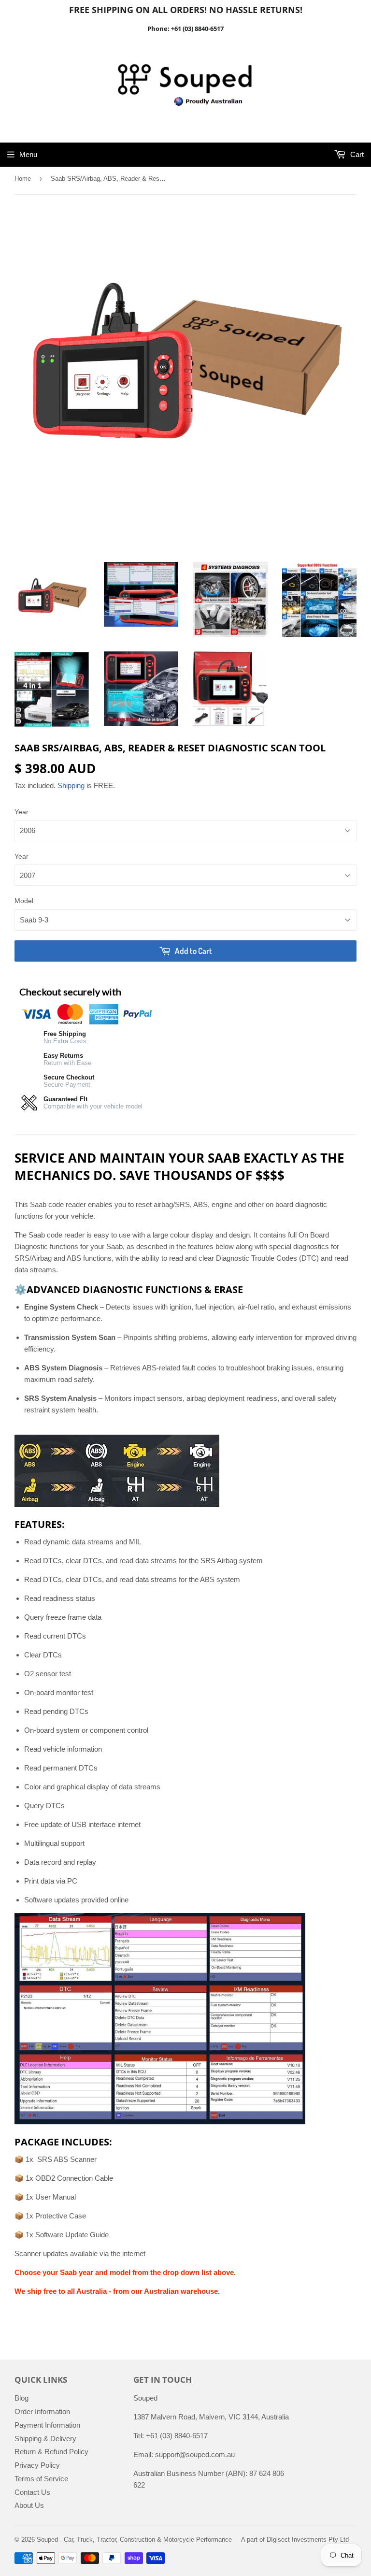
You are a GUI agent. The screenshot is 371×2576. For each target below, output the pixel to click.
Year (21, 812)
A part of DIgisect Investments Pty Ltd (295, 2540)
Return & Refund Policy (51, 2452)
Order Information (42, 2411)
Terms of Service (41, 2479)
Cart (356, 154)
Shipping (71, 785)
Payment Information (47, 2425)
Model (24, 901)
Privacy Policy (37, 2465)
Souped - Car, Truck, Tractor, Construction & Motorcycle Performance (134, 2540)
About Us (29, 2505)
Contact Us (32, 2492)
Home (23, 179)
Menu (28, 154)
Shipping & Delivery (45, 2439)
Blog (21, 2398)
